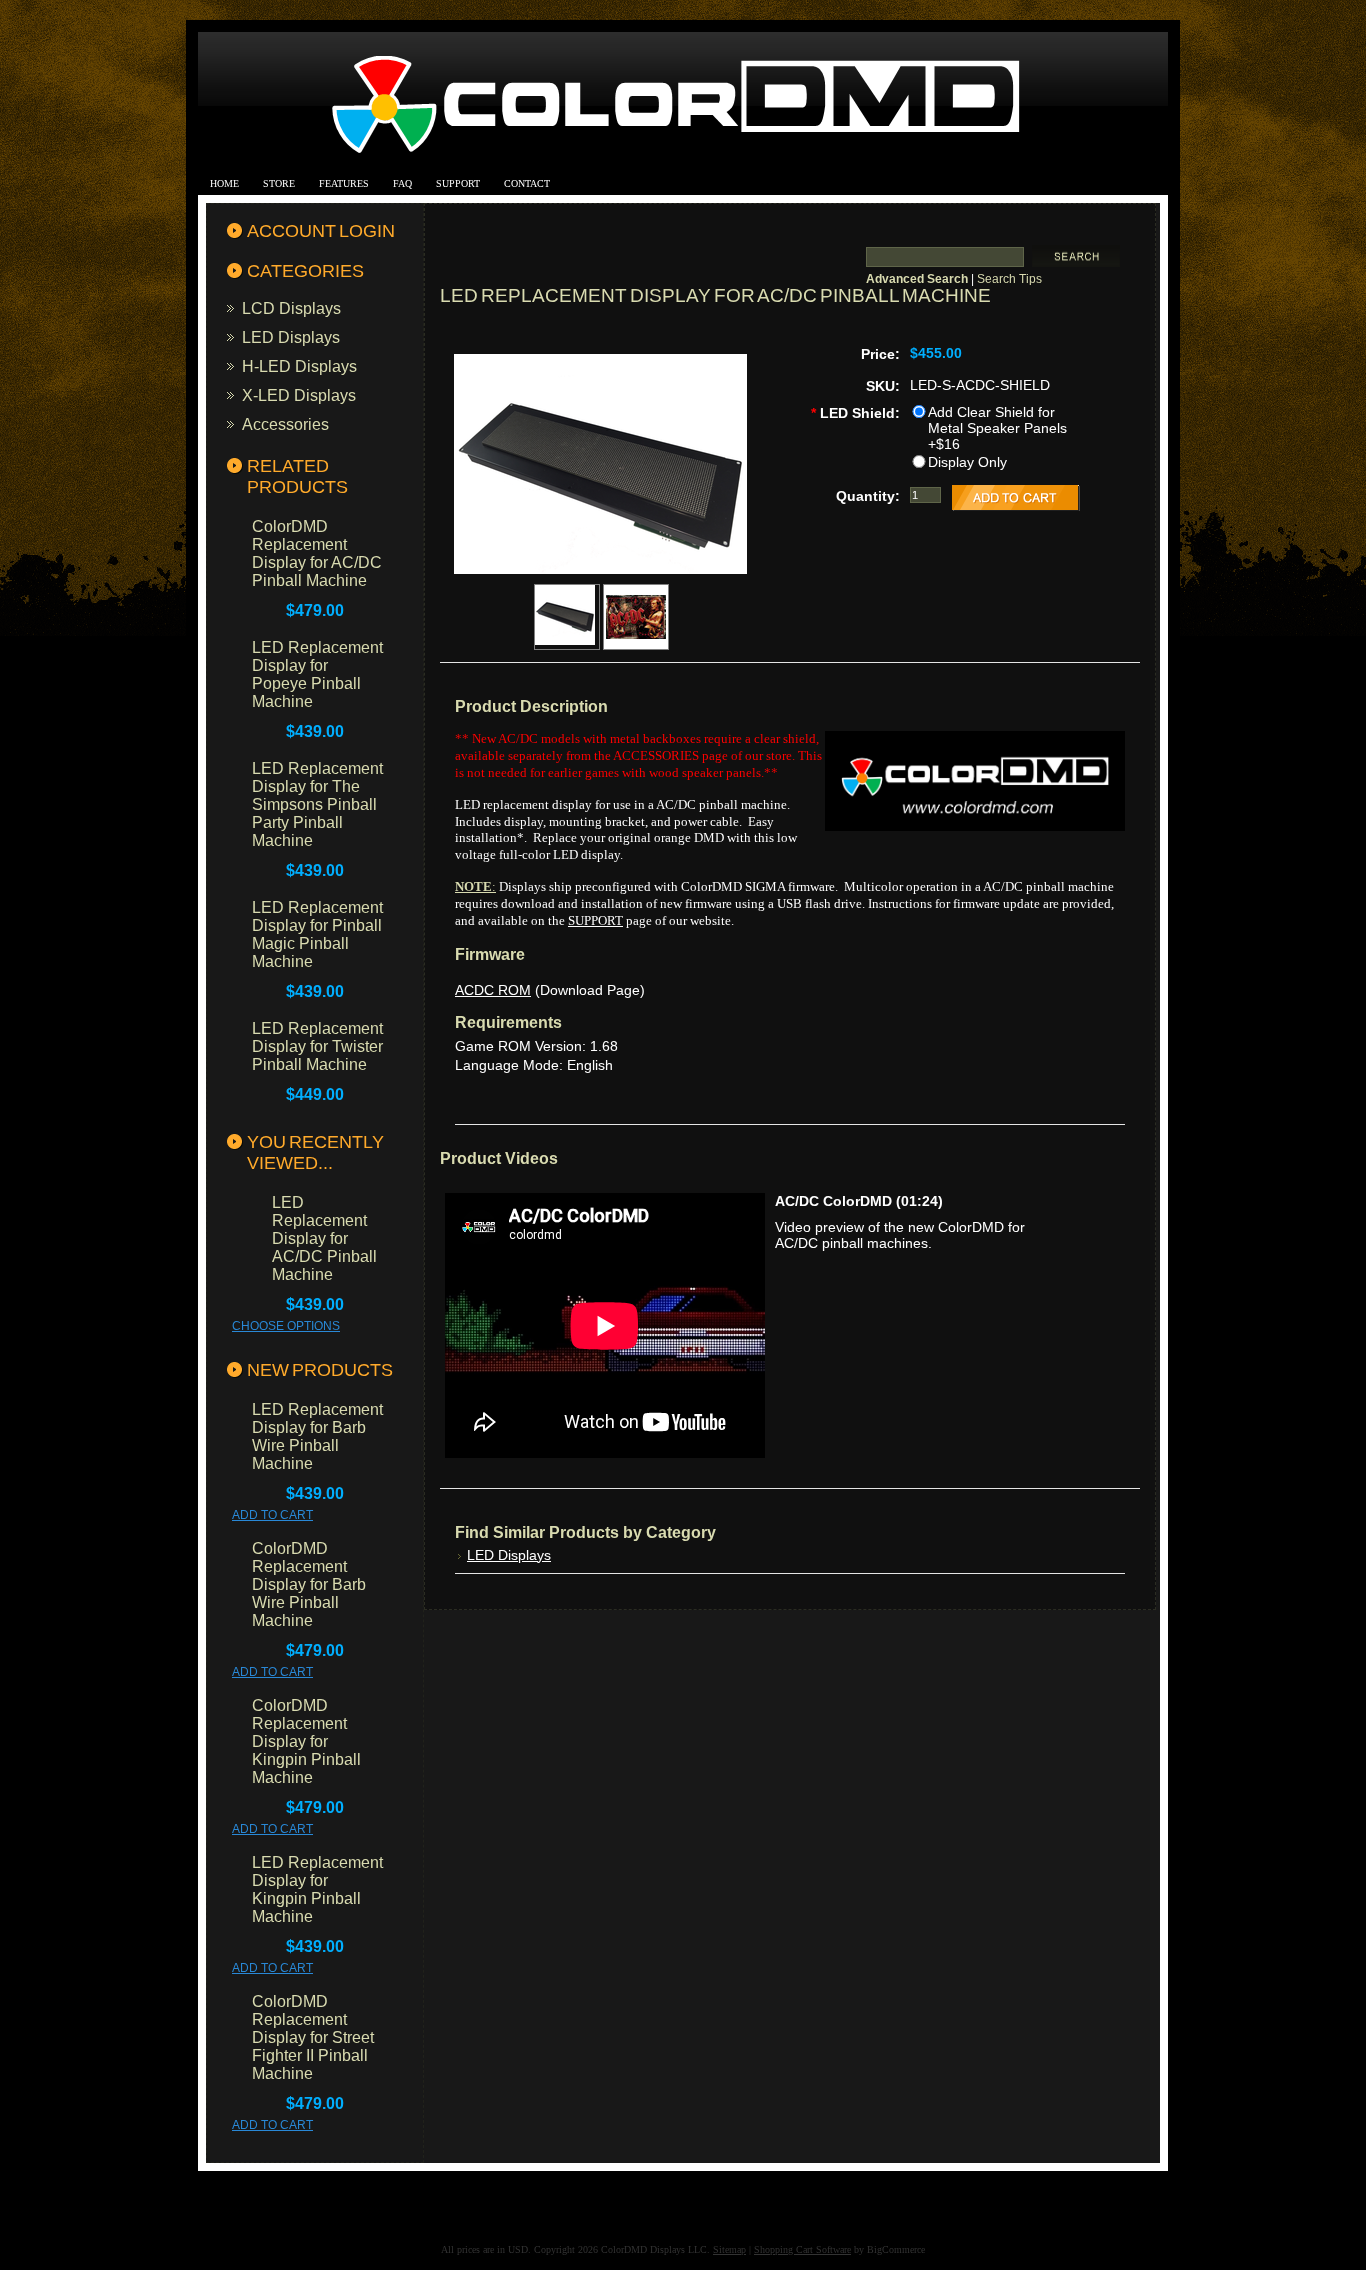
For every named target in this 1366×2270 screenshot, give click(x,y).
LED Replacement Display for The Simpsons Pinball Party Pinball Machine (317, 804)
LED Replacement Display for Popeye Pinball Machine (317, 674)
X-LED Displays (299, 395)
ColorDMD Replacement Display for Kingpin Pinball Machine (306, 1741)
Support (458, 183)
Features (344, 183)
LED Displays (291, 337)
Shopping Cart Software (802, 2249)
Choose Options (286, 1326)
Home (224, 183)
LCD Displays (291, 308)
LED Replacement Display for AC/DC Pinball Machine (324, 1238)
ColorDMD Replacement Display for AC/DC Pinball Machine (317, 553)
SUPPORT (595, 920)
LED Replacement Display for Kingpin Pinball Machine (317, 1889)
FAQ (402, 183)
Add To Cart (272, 1515)
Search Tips (1009, 279)
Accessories (285, 424)
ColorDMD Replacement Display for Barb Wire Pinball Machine (309, 1584)
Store (279, 183)
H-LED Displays (299, 366)
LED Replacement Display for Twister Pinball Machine (317, 1046)
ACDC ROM (493, 990)
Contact (527, 183)
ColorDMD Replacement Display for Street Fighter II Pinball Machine (313, 2037)
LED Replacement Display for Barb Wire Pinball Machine (317, 1436)
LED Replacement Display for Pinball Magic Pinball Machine (317, 934)
